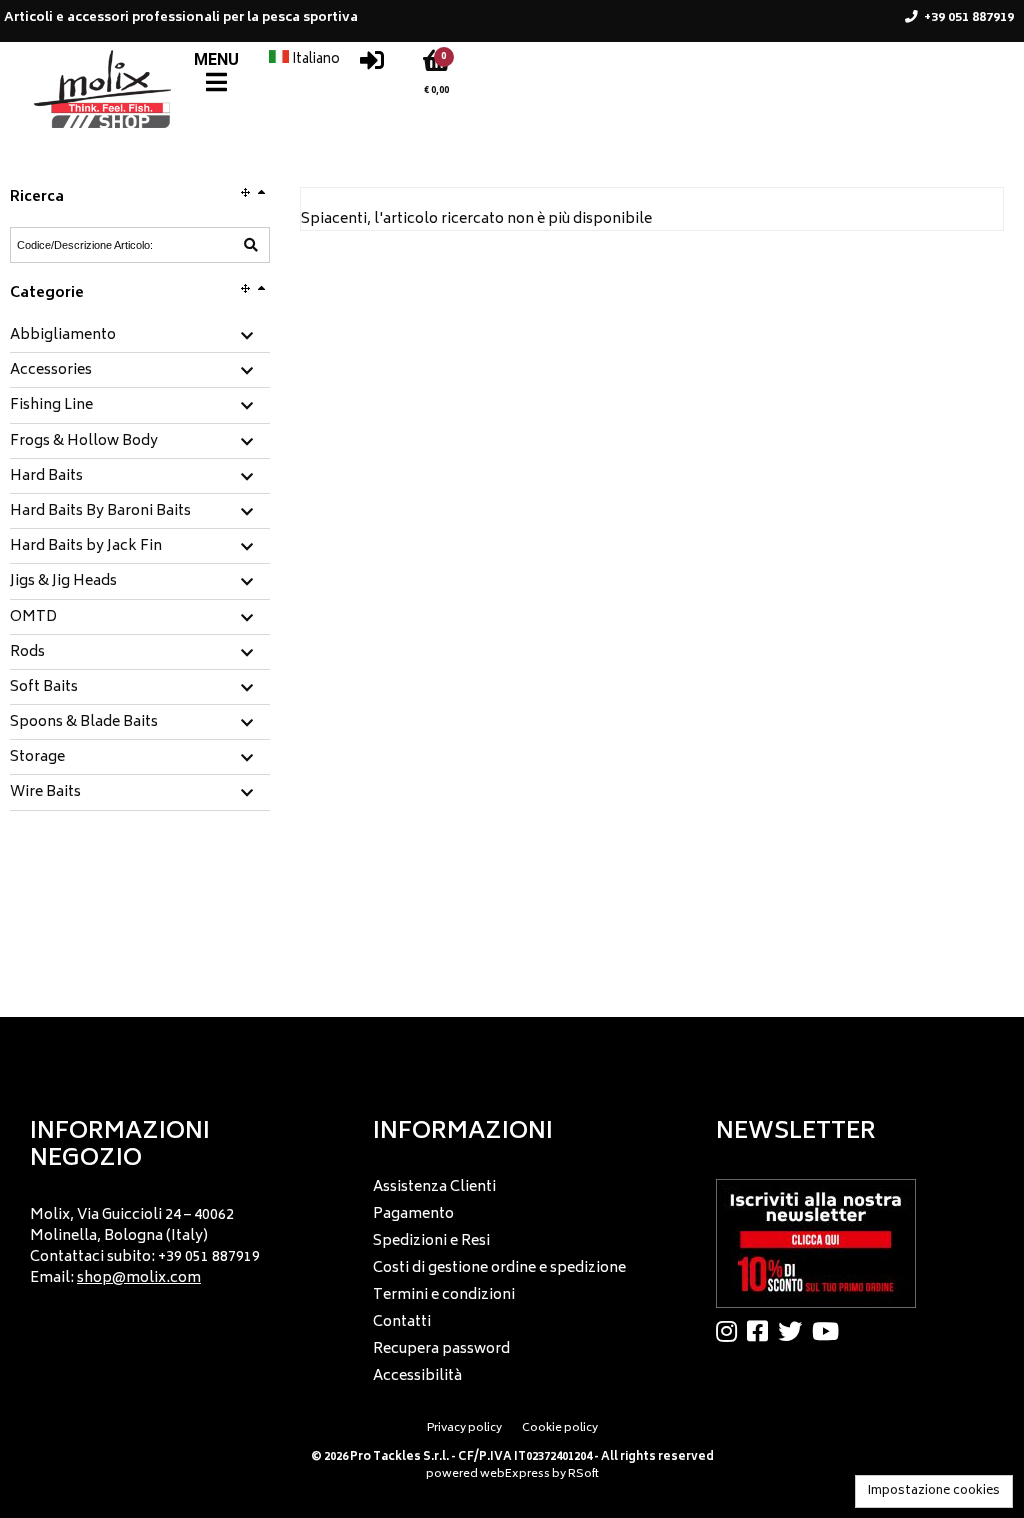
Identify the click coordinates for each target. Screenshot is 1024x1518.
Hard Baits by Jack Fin (86, 547)
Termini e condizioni (444, 1295)
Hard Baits (46, 477)
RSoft (583, 1474)
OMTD (33, 618)
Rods (27, 653)
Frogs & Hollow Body (84, 442)
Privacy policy (464, 1428)
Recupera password (441, 1349)
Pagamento (413, 1214)
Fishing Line (51, 406)
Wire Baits (45, 793)
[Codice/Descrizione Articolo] (251, 245)
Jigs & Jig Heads (63, 582)
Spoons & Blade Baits (84, 723)
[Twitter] (795, 1331)
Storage (37, 758)
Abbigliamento (63, 336)
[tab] (140, 336)
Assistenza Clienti (434, 1187)
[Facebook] (762, 1331)
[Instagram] (731, 1331)
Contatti (402, 1322)
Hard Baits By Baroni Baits (100, 512)
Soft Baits (44, 688)
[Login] (372, 65)
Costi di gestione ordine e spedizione (499, 1268)
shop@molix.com (139, 1278)
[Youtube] (830, 1331)
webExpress (515, 1474)
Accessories (51, 371)
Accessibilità (417, 1376)
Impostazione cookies (934, 1491)
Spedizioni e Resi (431, 1241)
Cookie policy (560, 1428)
